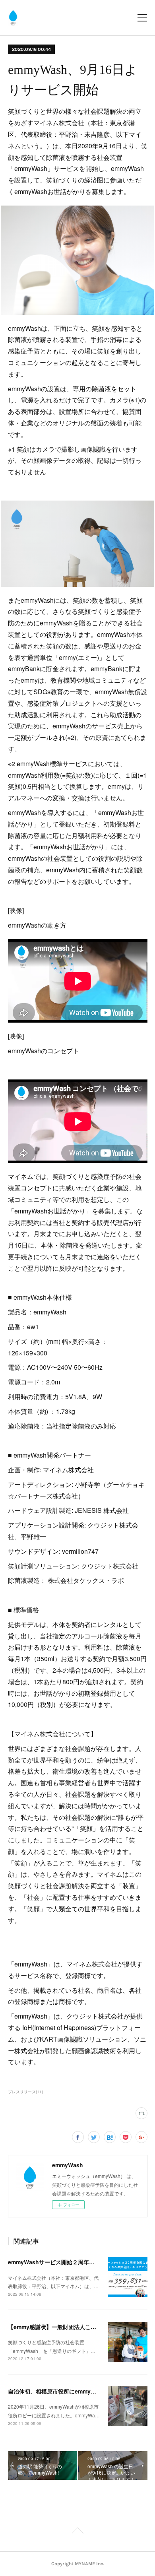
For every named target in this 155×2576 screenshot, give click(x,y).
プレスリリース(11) (25, 2092)
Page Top (77, 2532)
